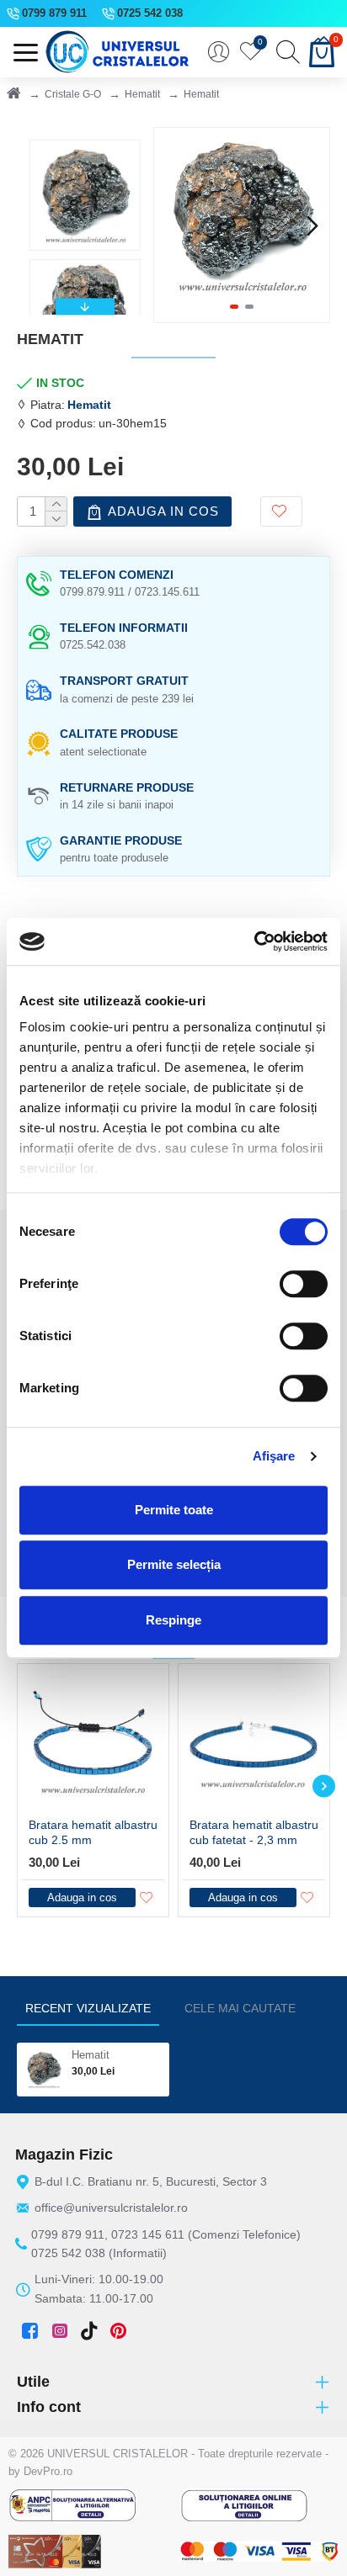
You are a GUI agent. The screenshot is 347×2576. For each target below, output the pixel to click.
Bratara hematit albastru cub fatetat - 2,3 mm (254, 1832)
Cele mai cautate (240, 2008)
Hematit (142, 94)
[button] (171, 225)
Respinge (173, 1620)
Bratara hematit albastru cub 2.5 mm (93, 1832)
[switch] (304, 1284)
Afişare (274, 1456)
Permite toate (174, 1510)
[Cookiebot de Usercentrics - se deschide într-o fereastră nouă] (254, 941)
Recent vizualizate (88, 2008)
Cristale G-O (73, 94)
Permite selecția (174, 1564)
